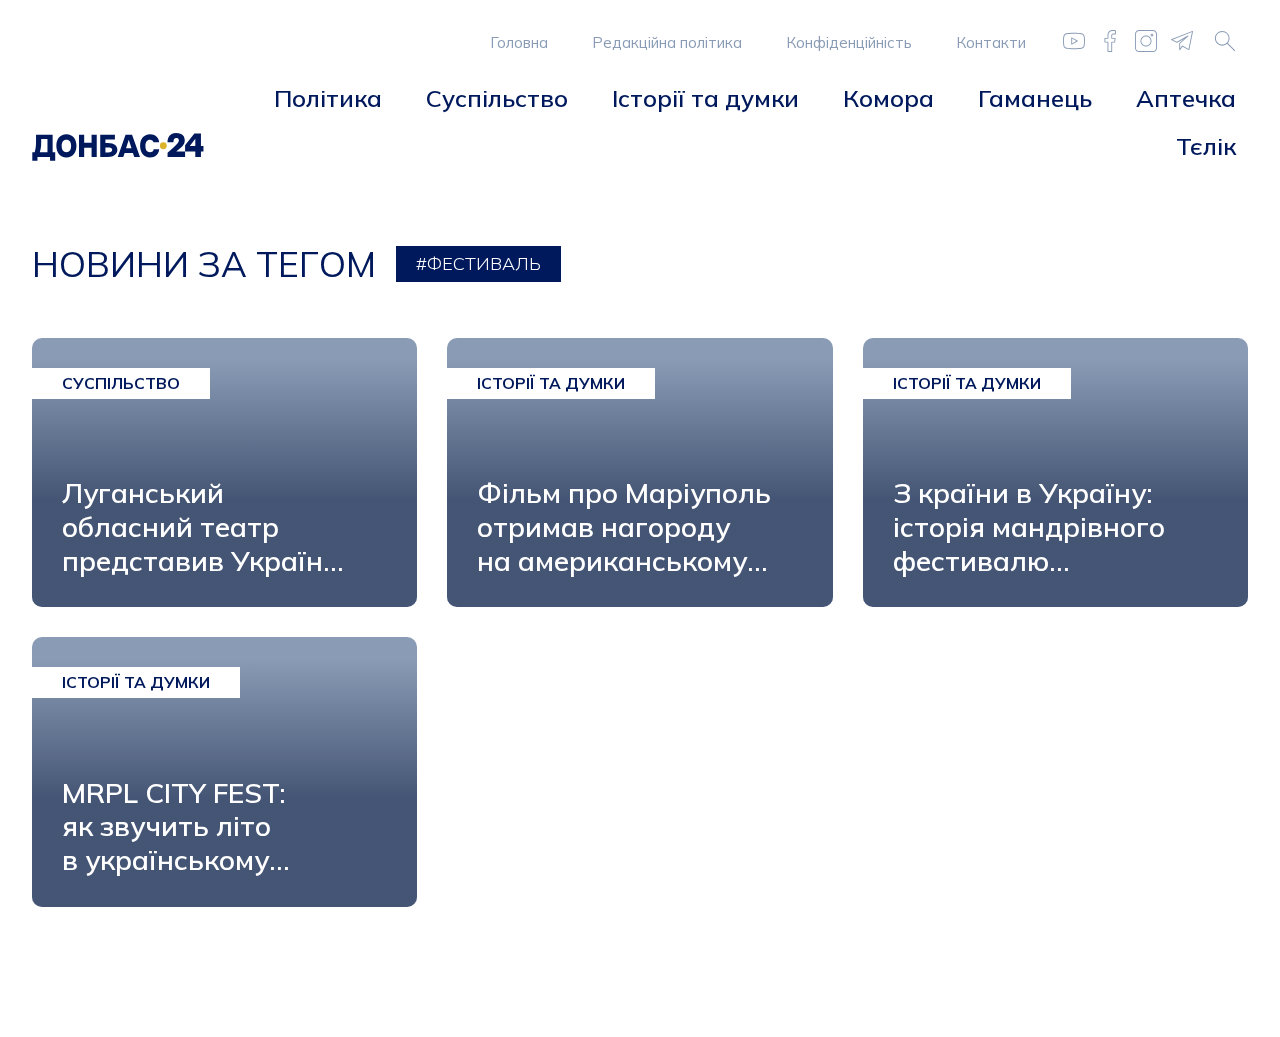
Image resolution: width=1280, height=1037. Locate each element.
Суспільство (497, 98)
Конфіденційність (849, 42)
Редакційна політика (667, 42)
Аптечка (1186, 98)
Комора (888, 98)
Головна (519, 42)
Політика (328, 98)
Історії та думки (705, 98)
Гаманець (1035, 98)
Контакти (991, 42)
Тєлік (1206, 146)
